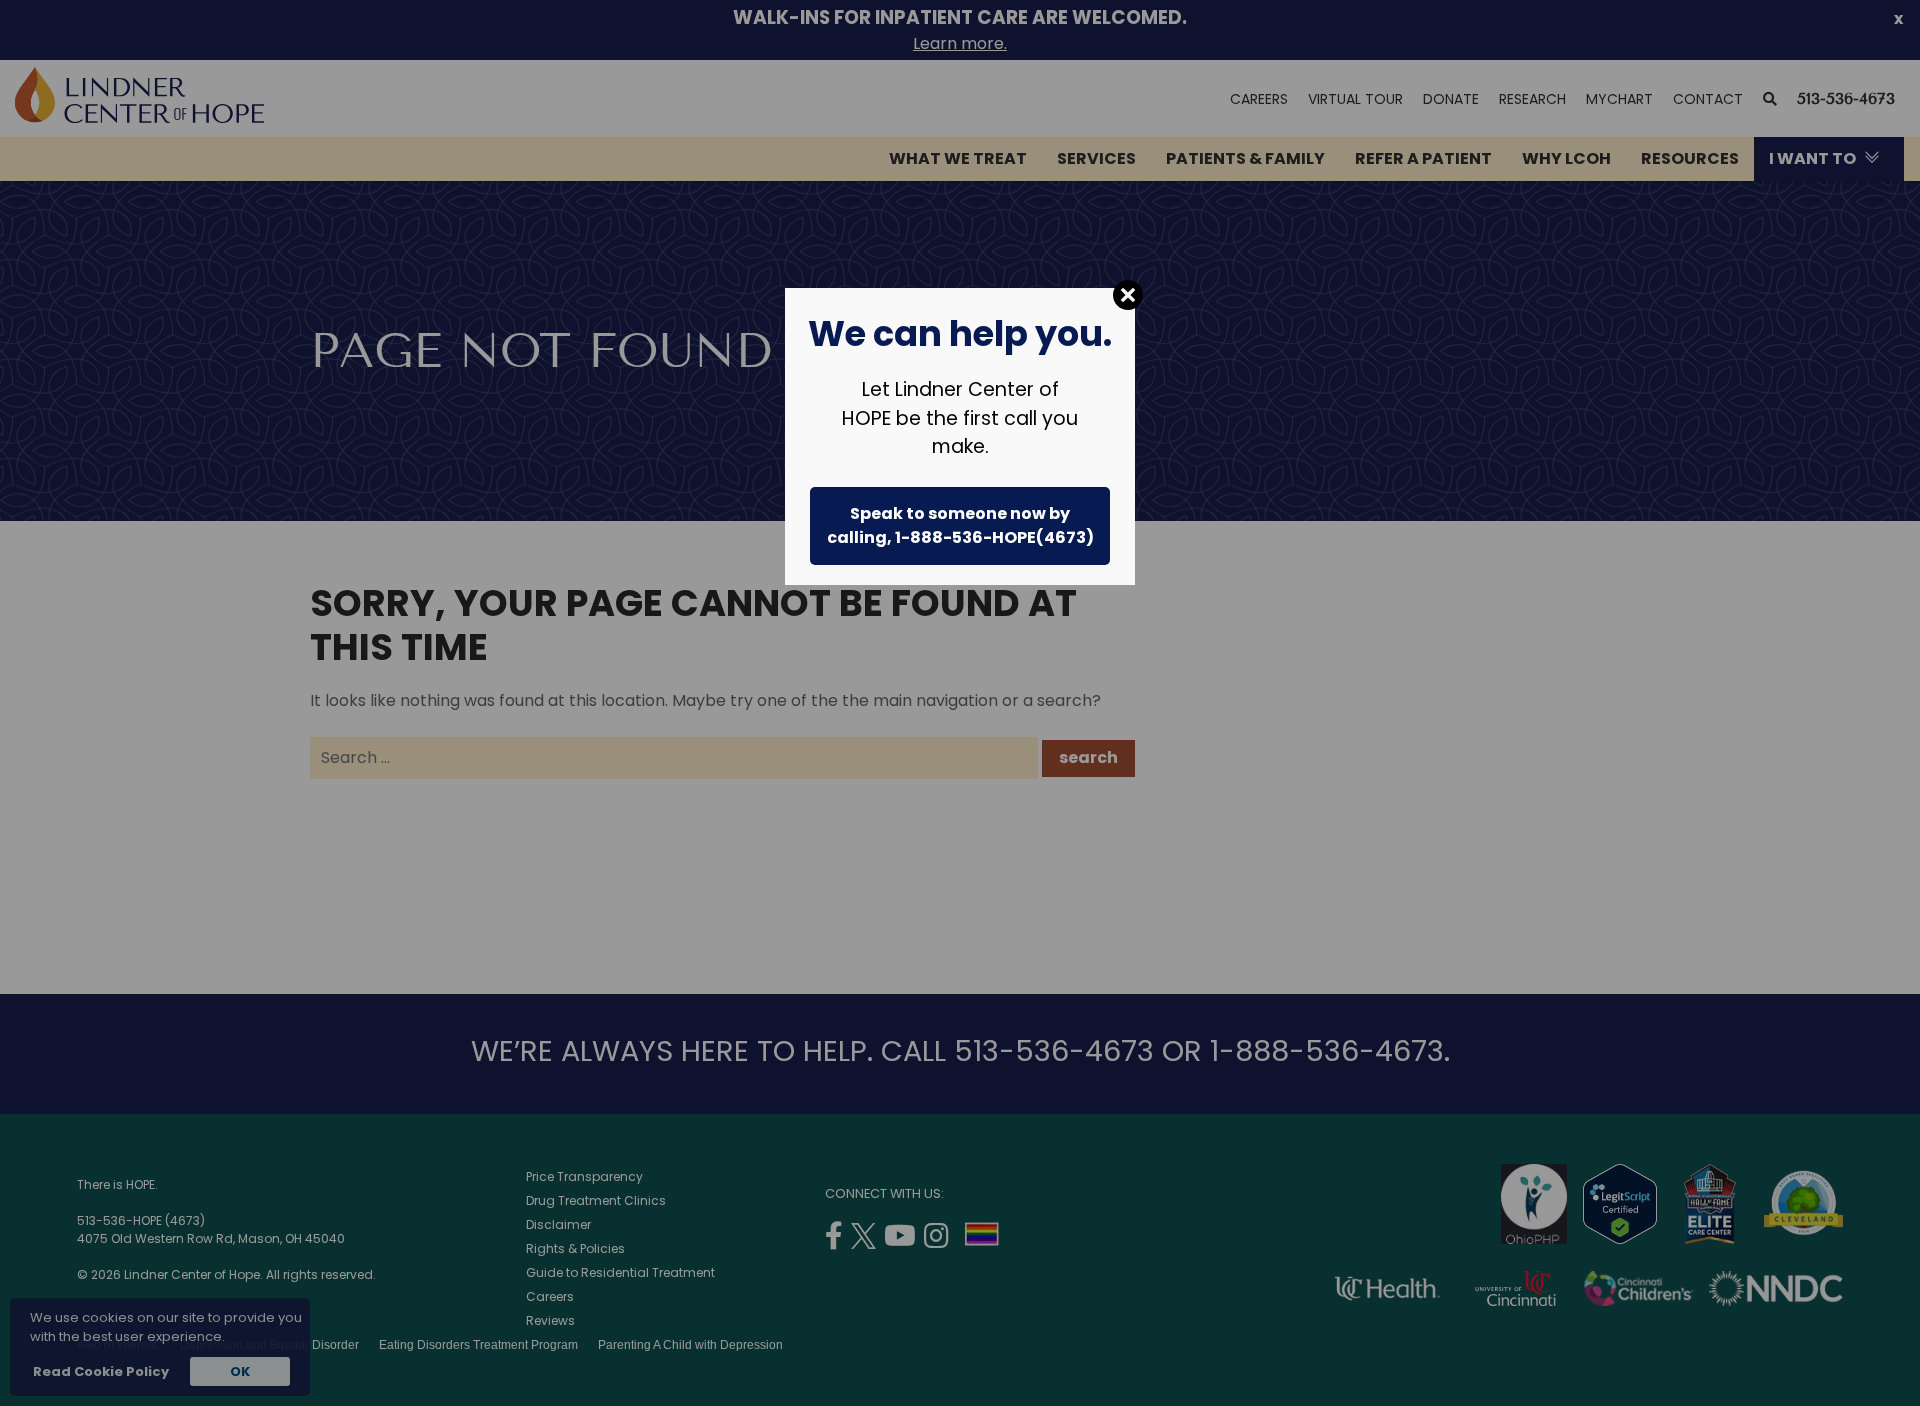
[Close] (1128, 295)
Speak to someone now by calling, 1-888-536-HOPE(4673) (960, 525)
